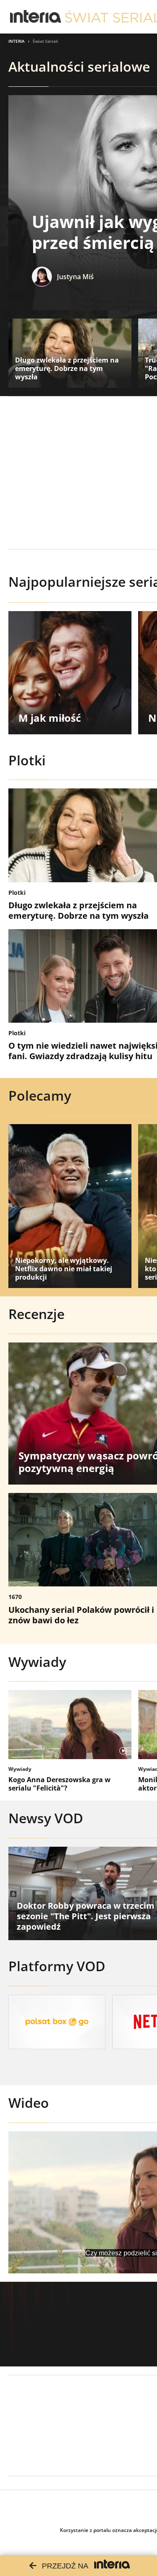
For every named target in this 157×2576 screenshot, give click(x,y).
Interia (17, 41)
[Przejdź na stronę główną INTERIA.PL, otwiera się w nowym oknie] (36, 17)
